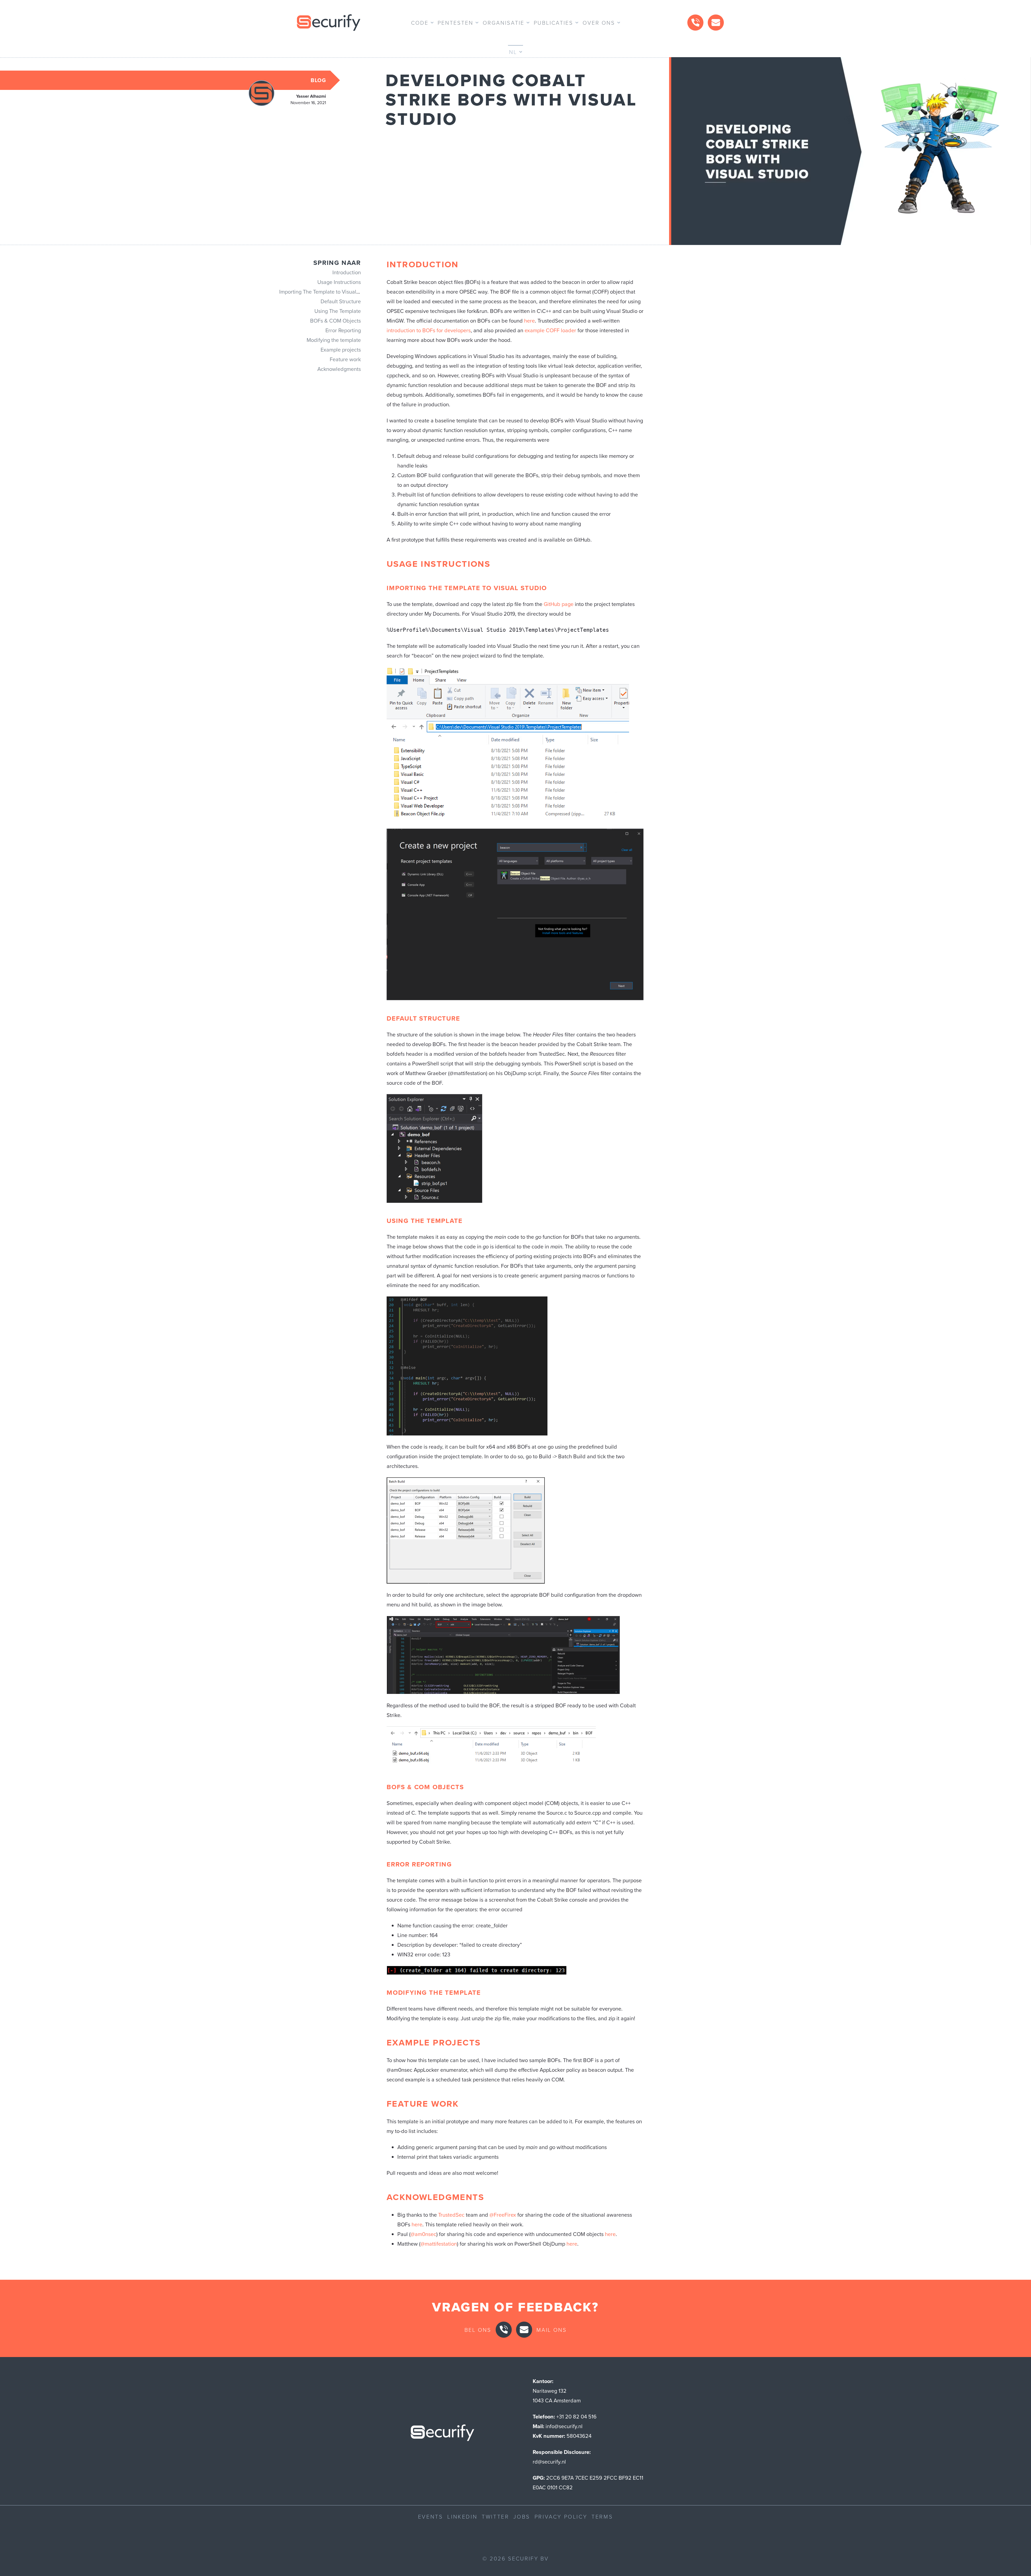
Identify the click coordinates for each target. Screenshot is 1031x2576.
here (529, 321)
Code (420, 23)
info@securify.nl (564, 2426)
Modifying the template (334, 340)
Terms (602, 2516)
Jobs (522, 2516)
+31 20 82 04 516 (576, 2417)
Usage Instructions (339, 282)
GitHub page (559, 604)
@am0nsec (423, 2234)
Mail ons (552, 2330)
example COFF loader (550, 330)
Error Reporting (343, 330)
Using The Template (338, 311)
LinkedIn (462, 2516)
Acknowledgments (339, 369)
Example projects (341, 350)
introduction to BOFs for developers (429, 330)
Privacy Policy (561, 2516)
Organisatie (504, 23)
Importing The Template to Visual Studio (326, 292)
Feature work (345, 359)
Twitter (495, 2516)
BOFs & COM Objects (335, 321)
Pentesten (455, 23)
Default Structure (341, 301)
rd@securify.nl (549, 2462)
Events (431, 2516)
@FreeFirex (503, 2215)
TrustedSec (451, 2215)
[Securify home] (442, 2434)
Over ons (599, 23)
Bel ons (478, 2330)
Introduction (347, 272)
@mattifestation (439, 2244)
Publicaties (553, 23)
